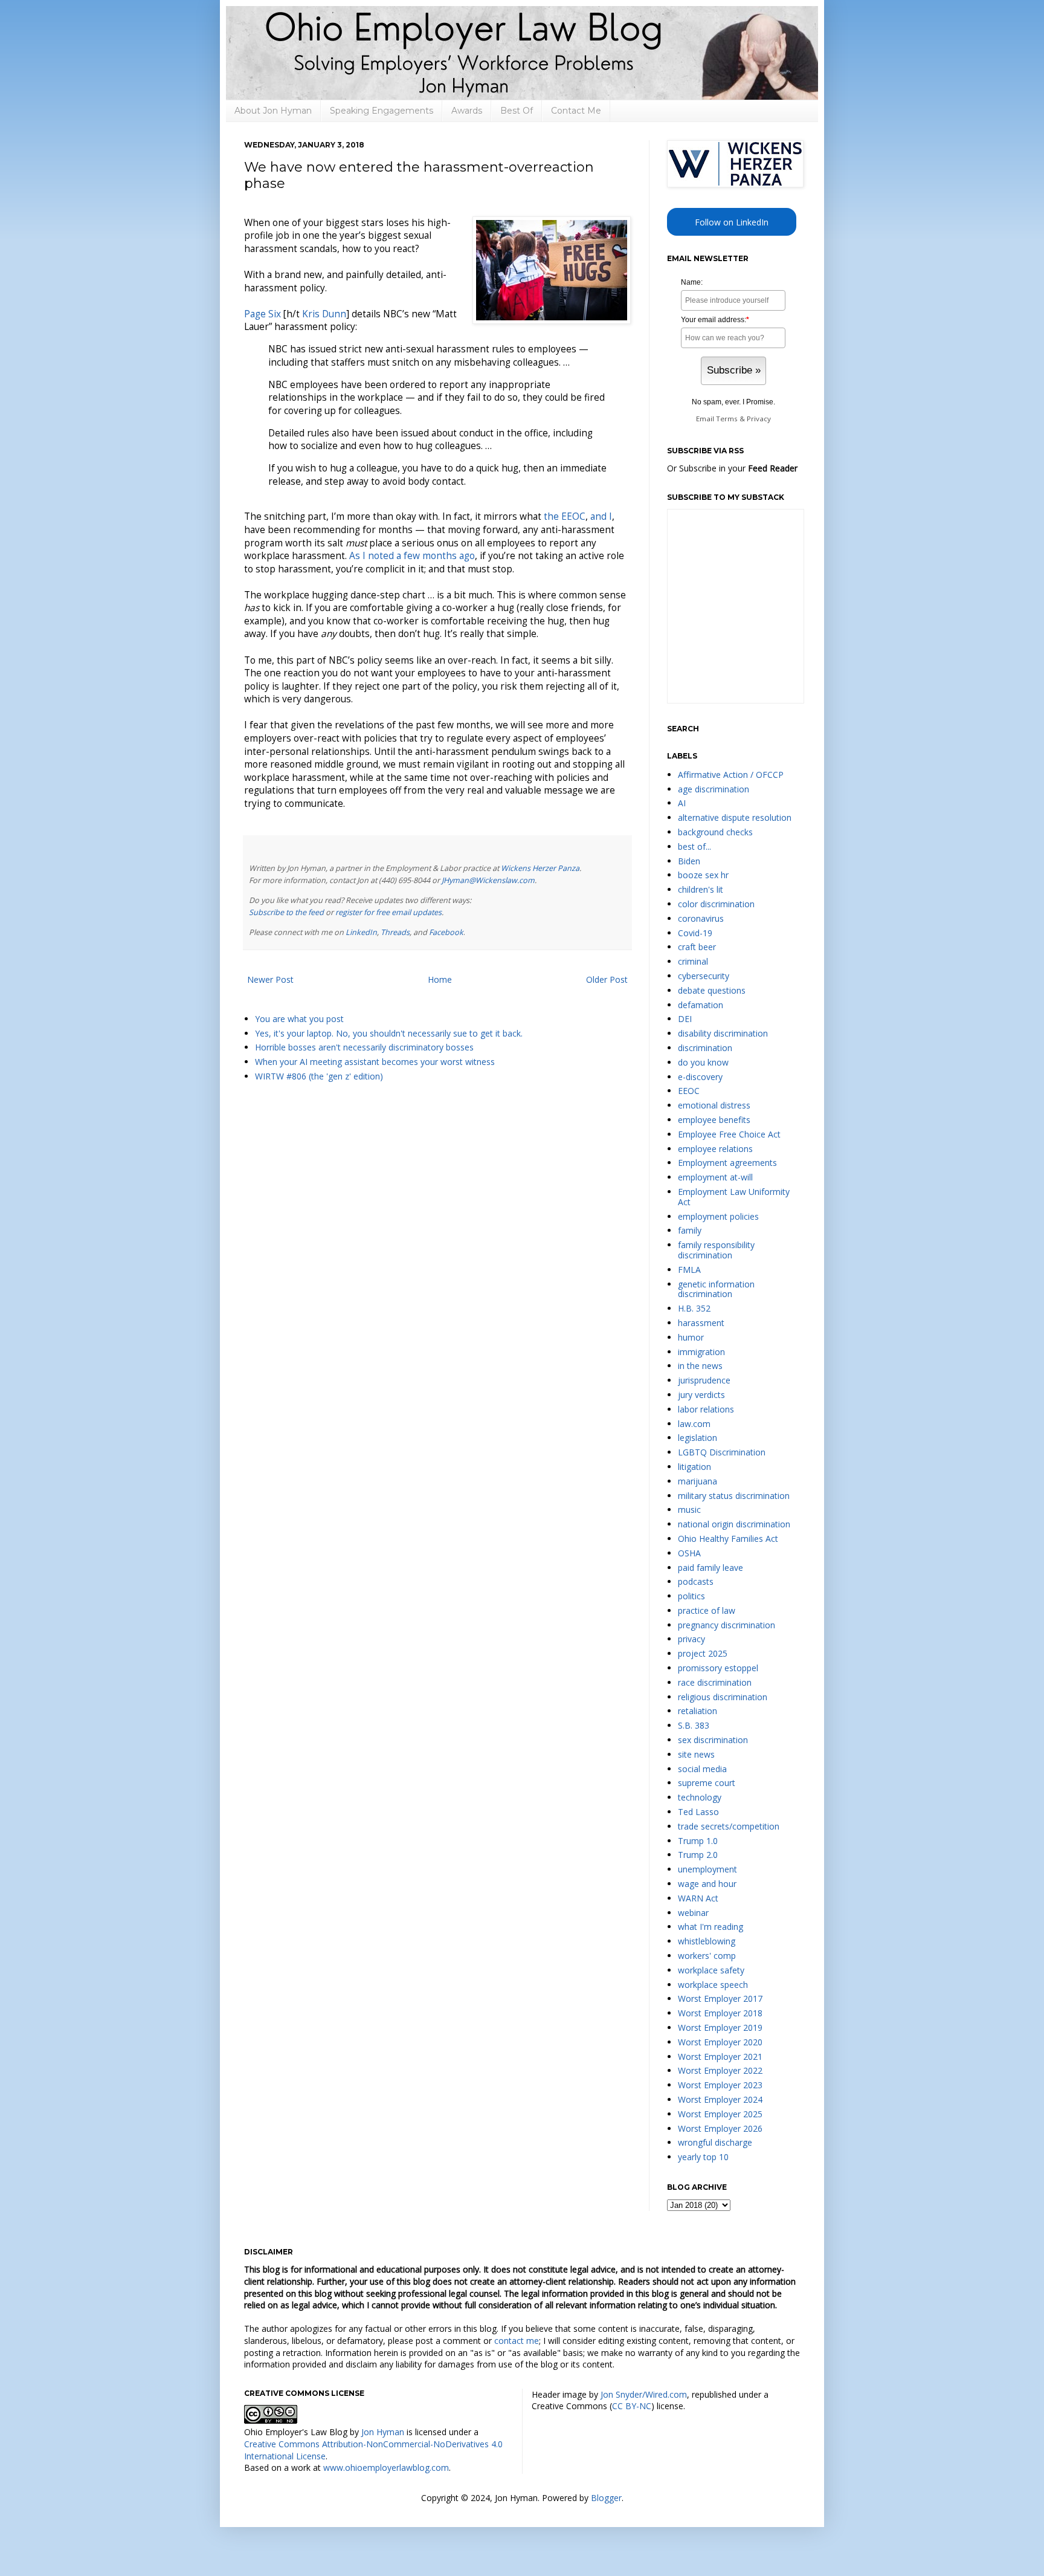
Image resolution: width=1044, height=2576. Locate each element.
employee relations (715, 1149)
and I (601, 516)
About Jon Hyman (273, 111)
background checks (715, 832)
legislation (698, 1438)
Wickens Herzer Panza (540, 868)
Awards (467, 111)
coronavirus (701, 918)
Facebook (446, 932)
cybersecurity (704, 976)
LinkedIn (361, 932)
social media (702, 1769)
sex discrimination (713, 1740)
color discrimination (716, 904)
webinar (693, 1913)
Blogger (606, 2498)
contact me (517, 2341)
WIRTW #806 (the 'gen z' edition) (319, 1076)
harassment (701, 1323)
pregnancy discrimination (727, 1625)
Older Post (607, 979)
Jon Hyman (383, 2432)
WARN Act (698, 1898)
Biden (689, 861)
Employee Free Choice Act (729, 1134)
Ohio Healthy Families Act (728, 1539)
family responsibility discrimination (716, 1250)
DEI (685, 1019)
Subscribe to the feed (286, 912)
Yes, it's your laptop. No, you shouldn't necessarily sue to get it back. (389, 1033)
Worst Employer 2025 (720, 2114)
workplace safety (711, 1970)
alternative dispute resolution (735, 817)
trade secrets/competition (729, 1826)
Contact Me (576, 111)
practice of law (707, 1610)
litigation (694, 1467)
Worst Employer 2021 (720, 2057)
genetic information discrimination (716, 1289)
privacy (691, 1639)
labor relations (706, 1409)
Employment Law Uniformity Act (734, 1197)
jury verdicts (701, 1395)
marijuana (698, 1481)
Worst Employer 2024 (720, 2099)
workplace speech (713, 1985)
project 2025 (703, 1653)
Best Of (517, 111)
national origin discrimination (734, 1524)
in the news (700, 1366)
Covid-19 (695, 933)
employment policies (718, 1216)
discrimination (705, 1048)
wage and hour (707, 1884)
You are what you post (299, 1019)
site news (696, 1754)
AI (682, 803)
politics (691, 1596)
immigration (701, 1352)
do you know (703, 1062)
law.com (694, 1424)
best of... (694, 846)
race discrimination (715, 1682)
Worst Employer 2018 (720, 2013)
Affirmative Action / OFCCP (731, 775)
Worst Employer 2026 (720, 2128)
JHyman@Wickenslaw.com (488, 880)
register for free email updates (388, 912)
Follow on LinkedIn (732, 222)
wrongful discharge (715, 2142)
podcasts (696, 1581)
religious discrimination (723, 1697)
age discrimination (714, 789)
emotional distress (714, 1105)
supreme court (707, 1783)
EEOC (689, 1091)
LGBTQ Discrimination (722, 1452)
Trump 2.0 (698, 1855)
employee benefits (714, 1120)
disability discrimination (723, 1033)
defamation (701, 1005)
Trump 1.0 (698, 1841)
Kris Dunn (324, 314)
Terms (727, 419)
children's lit (701, 889)
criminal (693, 961)
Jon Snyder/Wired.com (644, 2394)
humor (691, 1337)
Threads (395, 932)
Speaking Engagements (382, 111)
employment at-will (715, 1177)
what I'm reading (710, 1927)
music (689, 1510)
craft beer (697, 947)
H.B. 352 (694, 1308)
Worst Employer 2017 (720, 1998)
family (690, 1230)
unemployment (707, 1869)
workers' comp (707, 1956)
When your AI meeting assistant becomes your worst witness (375, 1062)
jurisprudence (704, 1380)
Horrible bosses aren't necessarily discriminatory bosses (364, 1047)
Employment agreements (727, 1163)
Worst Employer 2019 (720, 2027)
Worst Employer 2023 (720, 2085)
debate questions (712, 990)
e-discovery (700, 1077)
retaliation (698, 1711)
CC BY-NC (632, 2406)
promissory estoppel (718, 1668)
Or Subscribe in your (732, 468)
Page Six (263, 314)
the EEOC (565, 516)
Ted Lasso (698, 1812)
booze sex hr (703, 875)
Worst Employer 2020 (720, 2042)
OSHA (689, 1553)
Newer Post (270, 979)
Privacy (759, 419)
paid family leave (710, 1568)
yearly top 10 (703, 2157)
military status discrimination (734, 1496)
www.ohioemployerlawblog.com (386, 2468)
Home (440, 979)
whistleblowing (707, 1941)
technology (700, 1797)
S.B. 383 (694, 1725)
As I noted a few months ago (412, 556)
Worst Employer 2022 (720, 2070)
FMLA (689, 1270)
